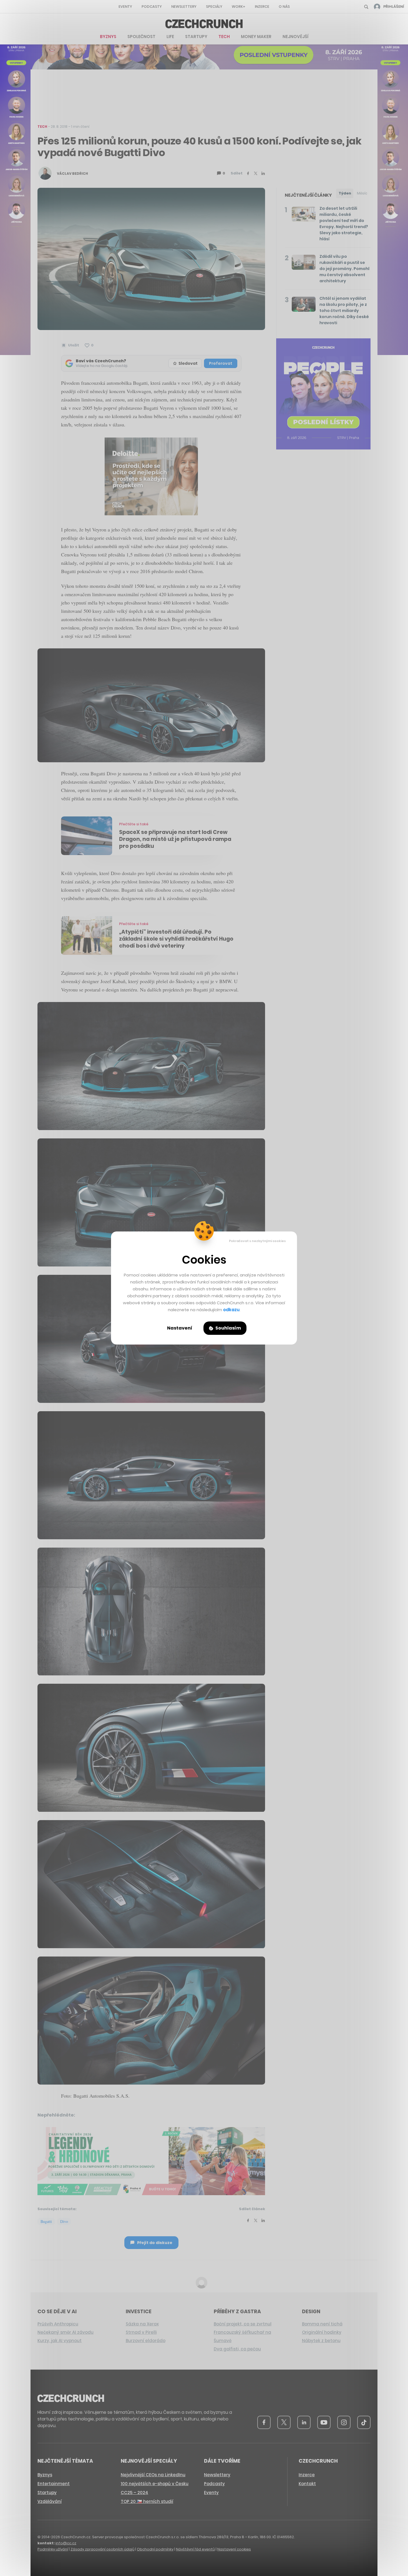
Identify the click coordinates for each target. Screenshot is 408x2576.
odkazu (231, 1310)
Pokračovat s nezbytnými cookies (257, 1241)
